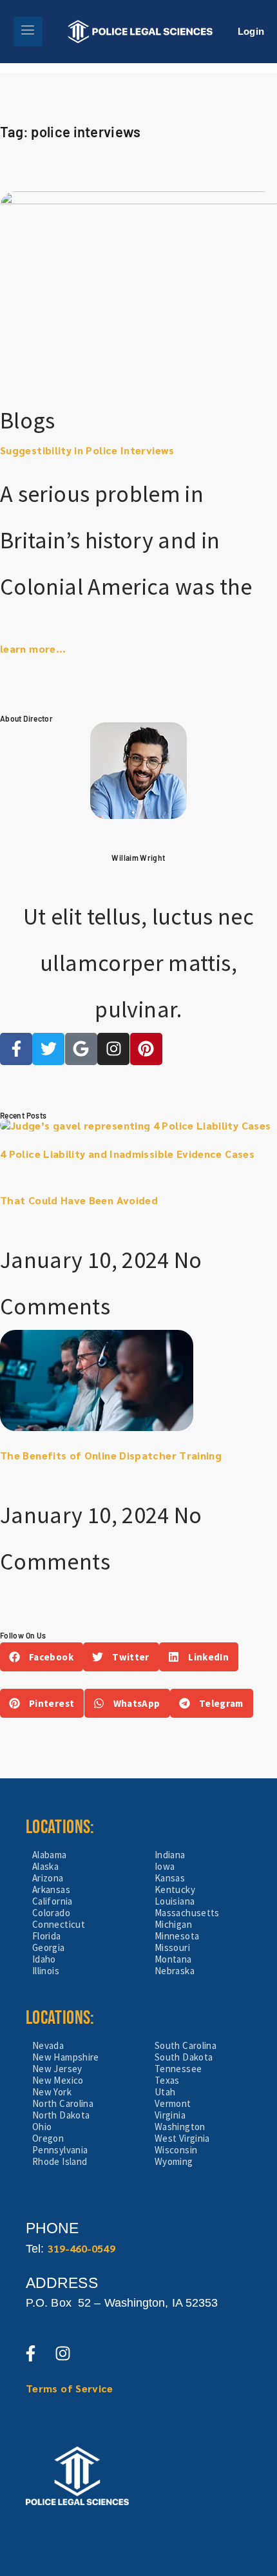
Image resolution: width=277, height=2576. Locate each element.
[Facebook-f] (16, 1049)
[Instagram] (113, 1049)
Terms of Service (70, 2388)
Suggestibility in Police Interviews (87, 450)
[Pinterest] (146, 1049)
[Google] (81, 1049)
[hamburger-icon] (28, 32)
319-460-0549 (81, 2248)
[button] (42, 1657)
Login (251, 31)
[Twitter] (48, 1049)
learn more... (33, 649)
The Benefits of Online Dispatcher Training (111, 1455)
